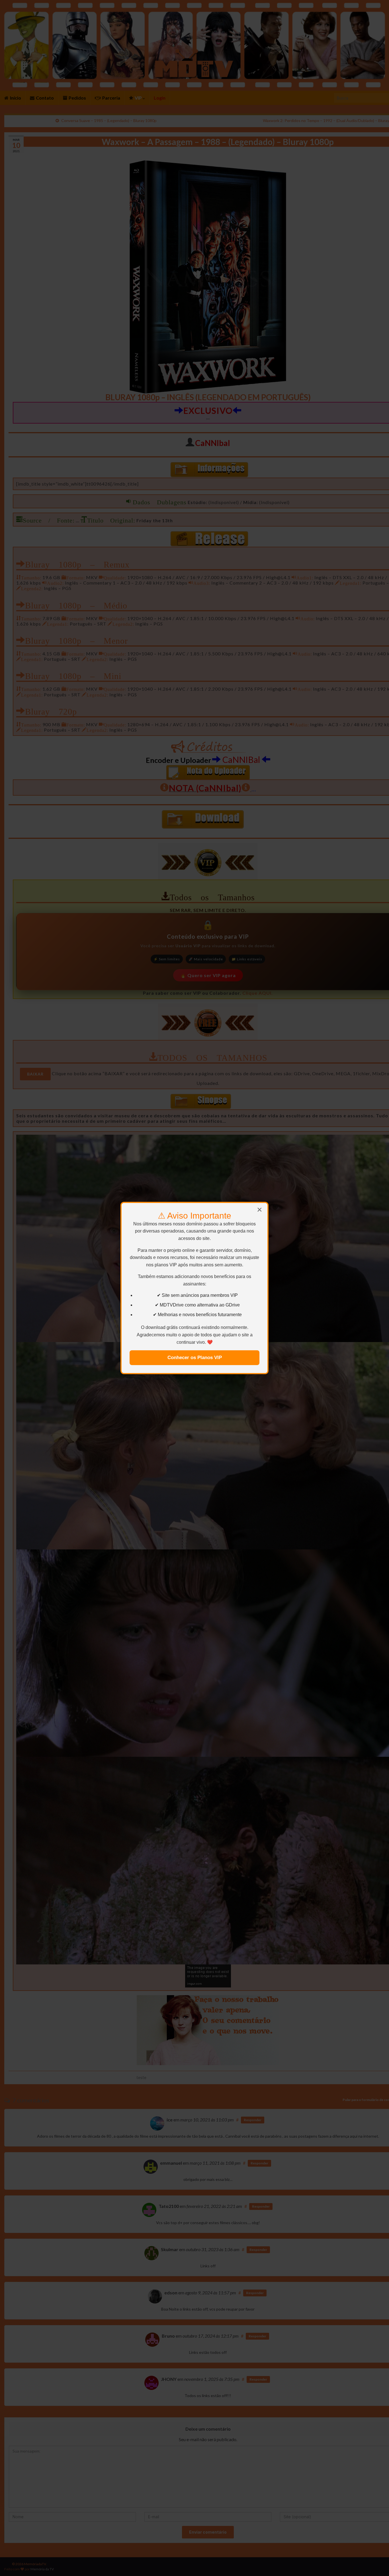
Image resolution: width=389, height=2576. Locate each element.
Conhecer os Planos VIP (195, 1358)
